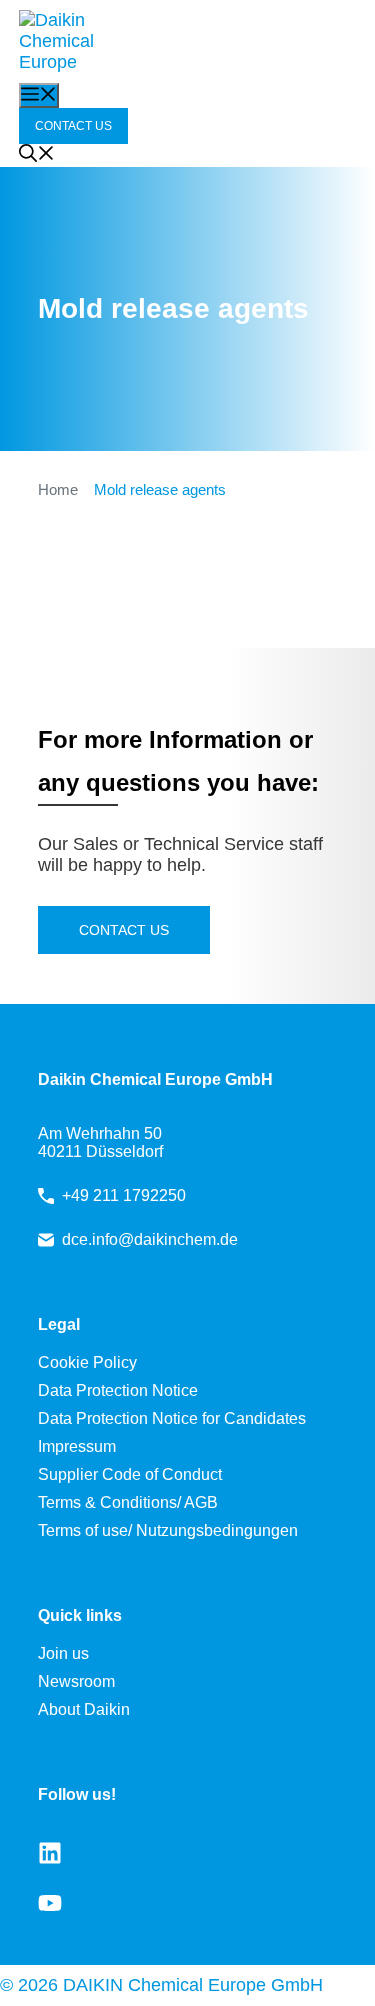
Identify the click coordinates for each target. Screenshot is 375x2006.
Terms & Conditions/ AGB (128, 1502)
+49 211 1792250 (124, 1195)
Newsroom (76, 1681)
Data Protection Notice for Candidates (172, 1418)
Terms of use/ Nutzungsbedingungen (168, 1530)
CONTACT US (73, 126)
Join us (63, 1653)
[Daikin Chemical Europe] (69, 41)
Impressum (77, 1446)
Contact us (124, 930)
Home (58, 489)
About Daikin (84, 1709)
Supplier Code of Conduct (130, 1474)
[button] (37, 156)
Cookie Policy (87, 1362)
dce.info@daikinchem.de (150, 1239)
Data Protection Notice (118, 1390)
